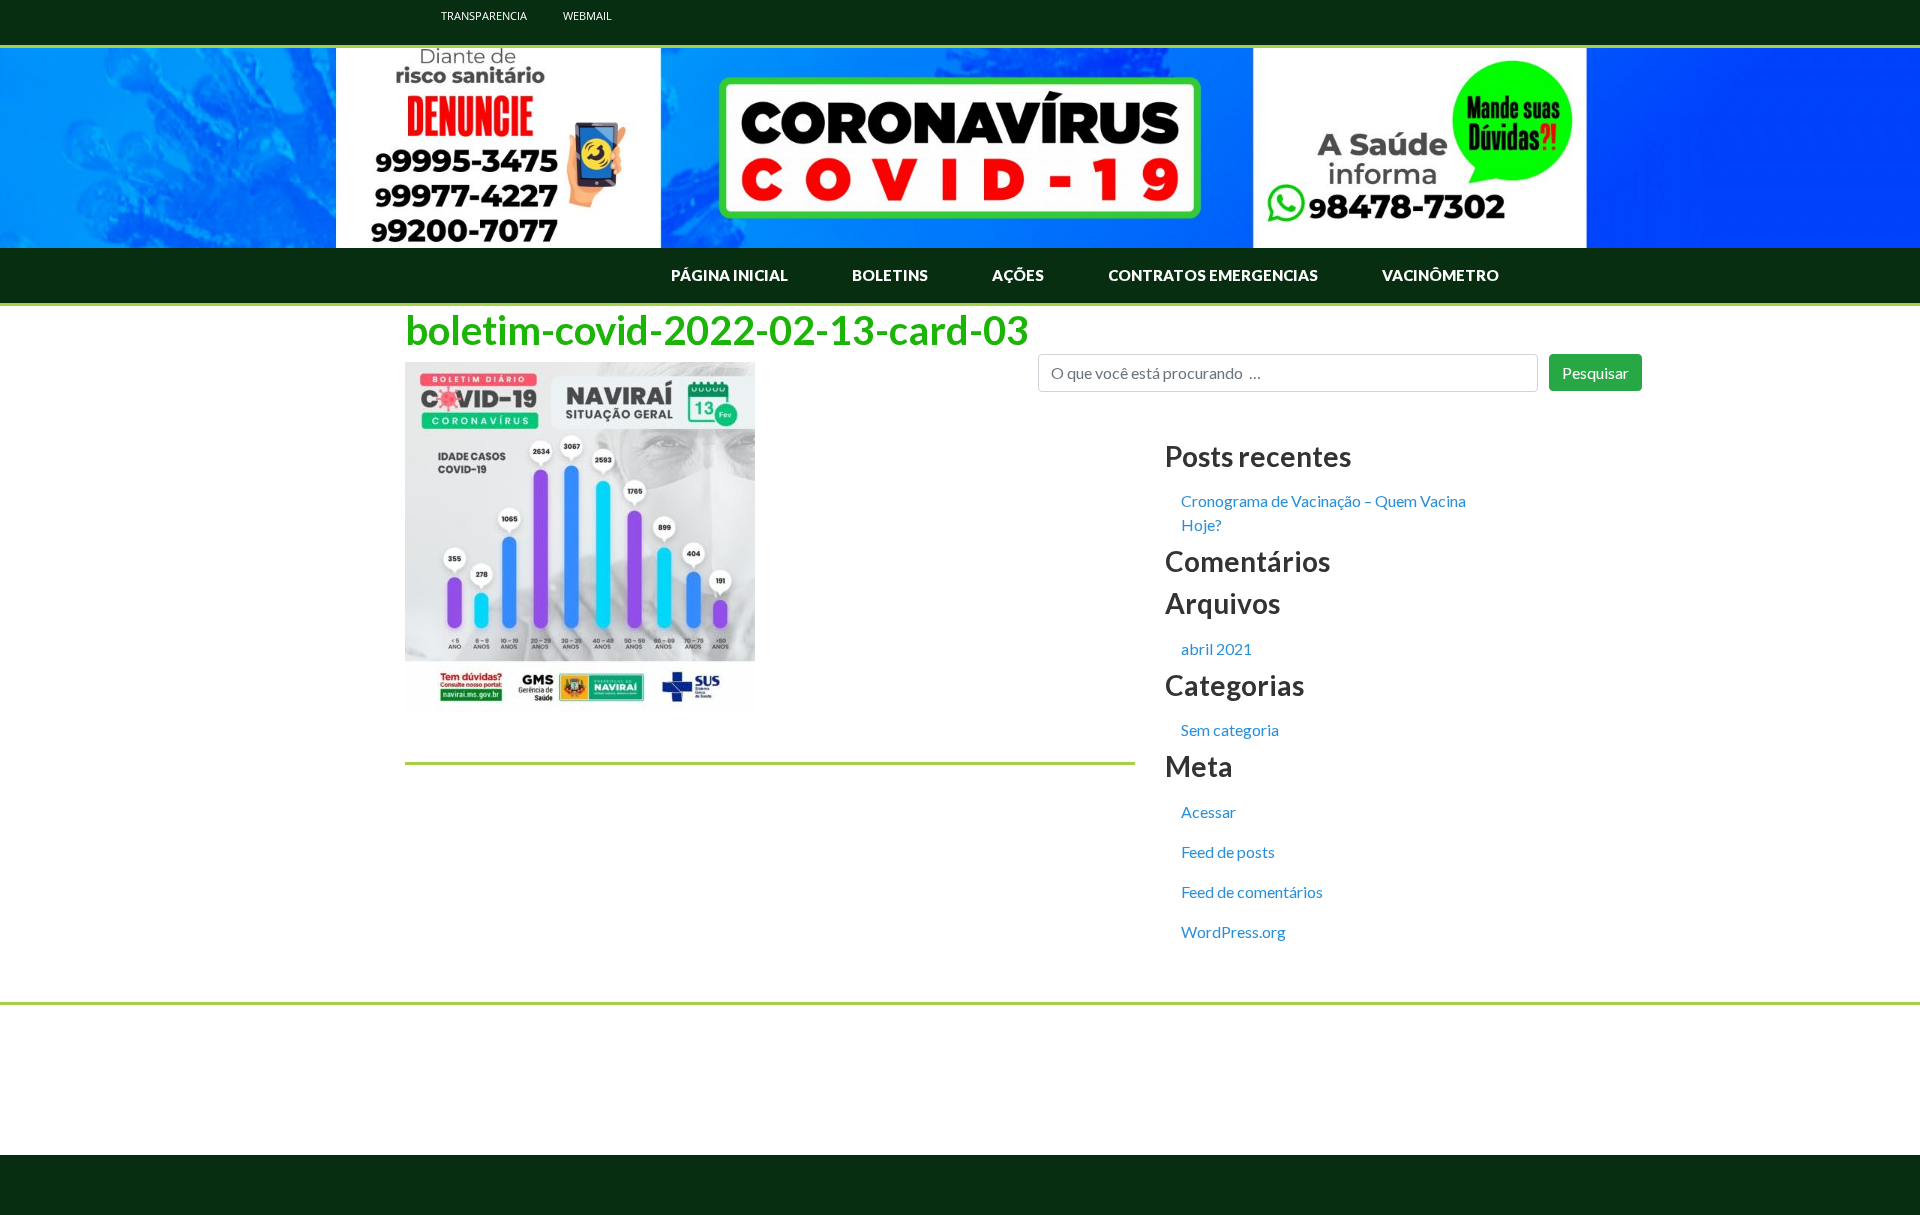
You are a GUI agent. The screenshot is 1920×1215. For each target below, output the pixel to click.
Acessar (1208, 811)
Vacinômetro (1440, 275)
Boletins (890, 275)
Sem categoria (1230, 729)
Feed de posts (1228, 851)
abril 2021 (1216, 648)
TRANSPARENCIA (482, 15)
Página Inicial (729, 275)
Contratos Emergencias (1213, 275)
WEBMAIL (586, 15)
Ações (1018, 275)
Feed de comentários (1252, 891)
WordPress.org (1233, 931)
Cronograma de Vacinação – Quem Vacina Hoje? (1323, 512)
